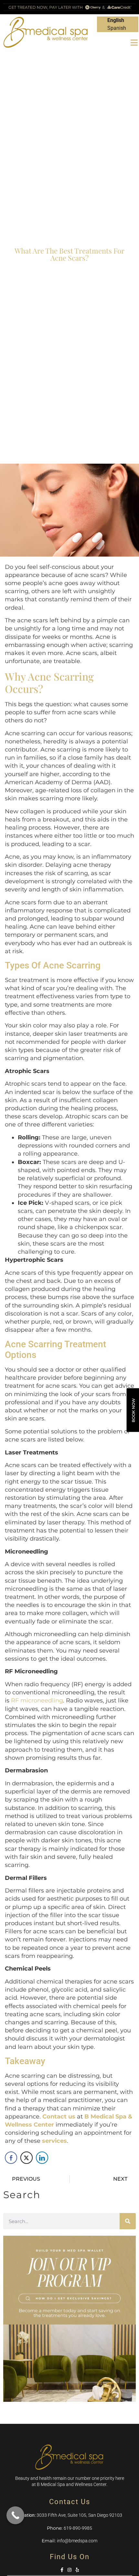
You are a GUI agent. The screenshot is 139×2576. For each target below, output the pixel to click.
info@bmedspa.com (77, 2541)
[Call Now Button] (15, 2515)
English (116, 20)
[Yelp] (77, 2570)
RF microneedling (37, 1700)
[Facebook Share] (11, 2158)
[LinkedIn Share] (42, 2158)
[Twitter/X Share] (27, 2158)
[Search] (128, 2221)
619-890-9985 (78, 2528)
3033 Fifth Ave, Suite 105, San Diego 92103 (79, 2515)
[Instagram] (69, 2570)
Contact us (59, 2117)
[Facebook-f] (62, 2570)
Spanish (117, 28)
